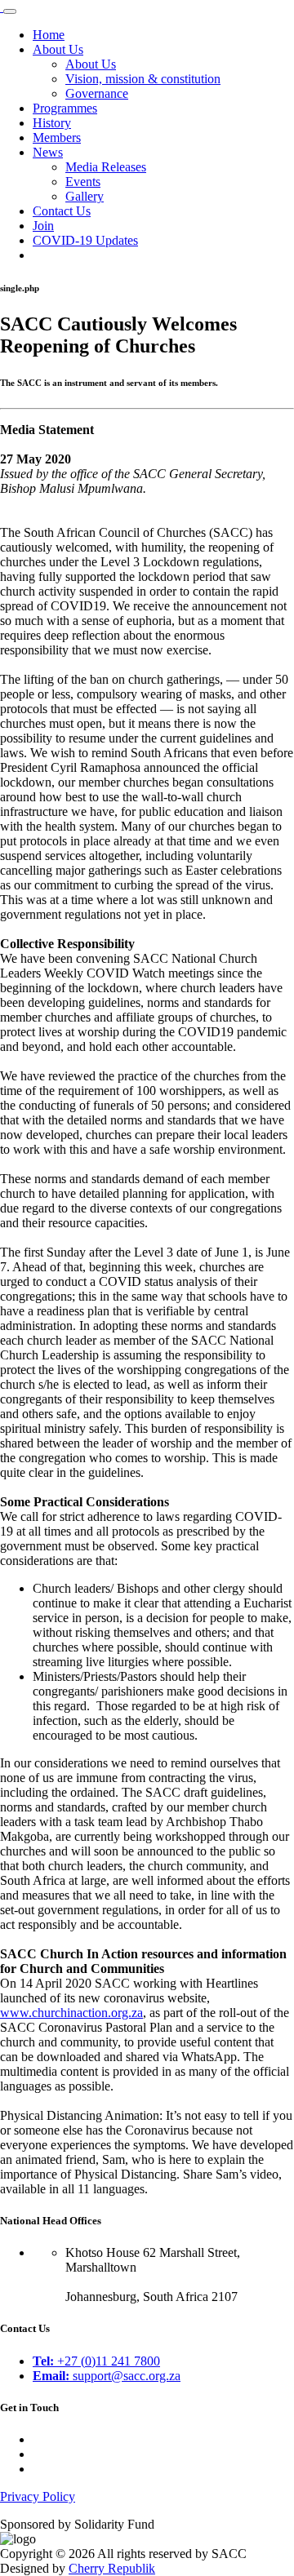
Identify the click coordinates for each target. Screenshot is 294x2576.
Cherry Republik (112, 2568)
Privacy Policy (38, 2496)
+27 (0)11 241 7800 (96, 2361)
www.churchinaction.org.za (71, 2013)
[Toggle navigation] (10, 11)
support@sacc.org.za (107, 2376)
